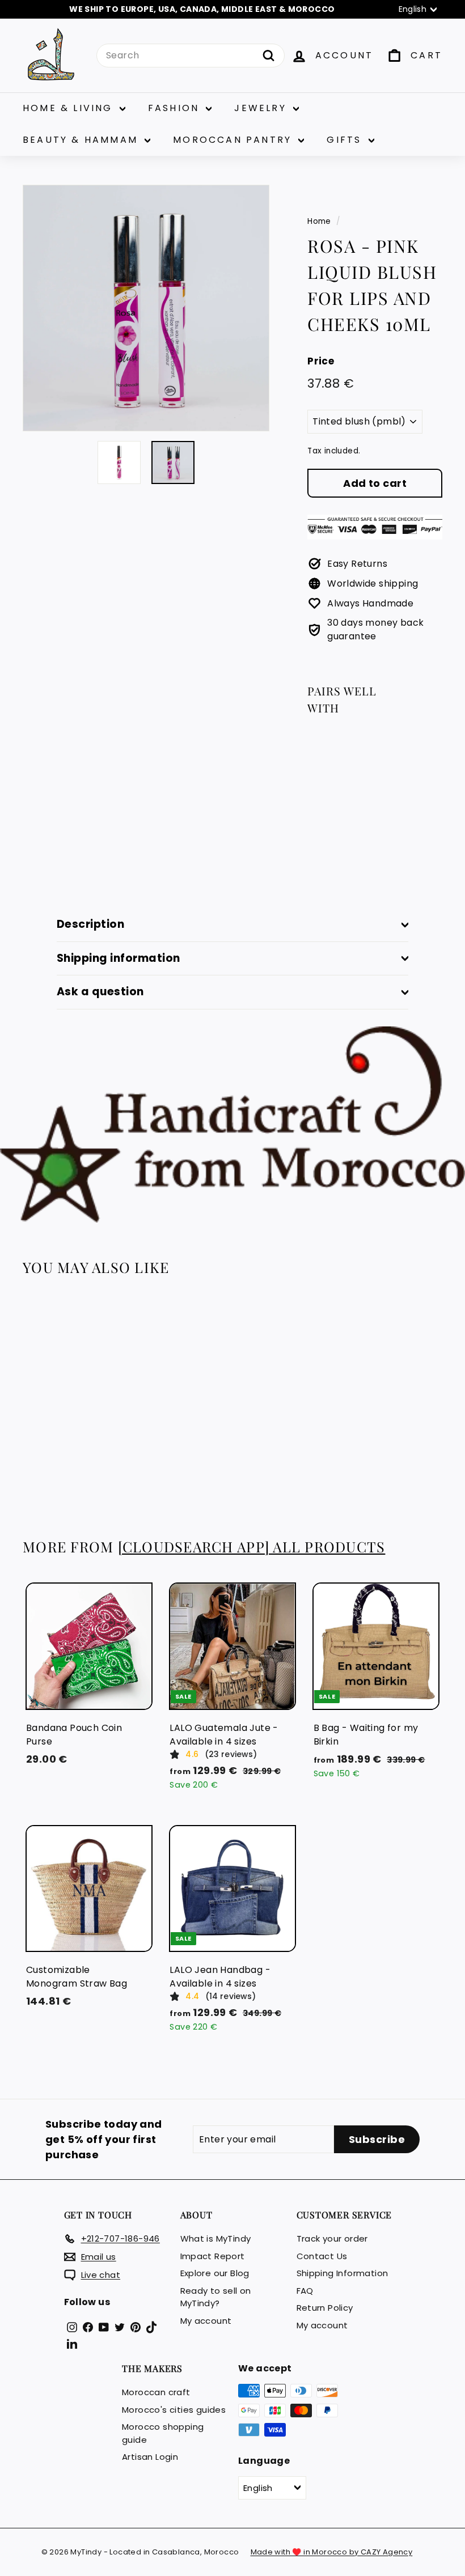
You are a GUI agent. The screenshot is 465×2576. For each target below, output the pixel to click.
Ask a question (100, 992)
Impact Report (213, 2256)
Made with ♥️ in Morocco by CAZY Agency (332, 2552)
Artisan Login (150, 2457)
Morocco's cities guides (174, 2410)
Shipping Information (343, 2273)
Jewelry (262, 108)
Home (319, 221)
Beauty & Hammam (82, 140)
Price (321, 361)
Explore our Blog (215, 2273)
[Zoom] (146, 308)
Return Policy (325, 2308)
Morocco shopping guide (163, 2433)
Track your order (332, 2238)
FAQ (305, 2291)
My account (206, 2321)
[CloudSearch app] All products (252, 1546)
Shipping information (119, 958)
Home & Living (70, 108)
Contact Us (322, 2256)
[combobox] (191, 56)
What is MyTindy (216, 2238)
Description (90, 924)
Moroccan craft (156, 2392)
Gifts (346, 140)
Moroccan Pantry (234, 140)
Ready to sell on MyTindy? (216, 2297)
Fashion (176, 108)
